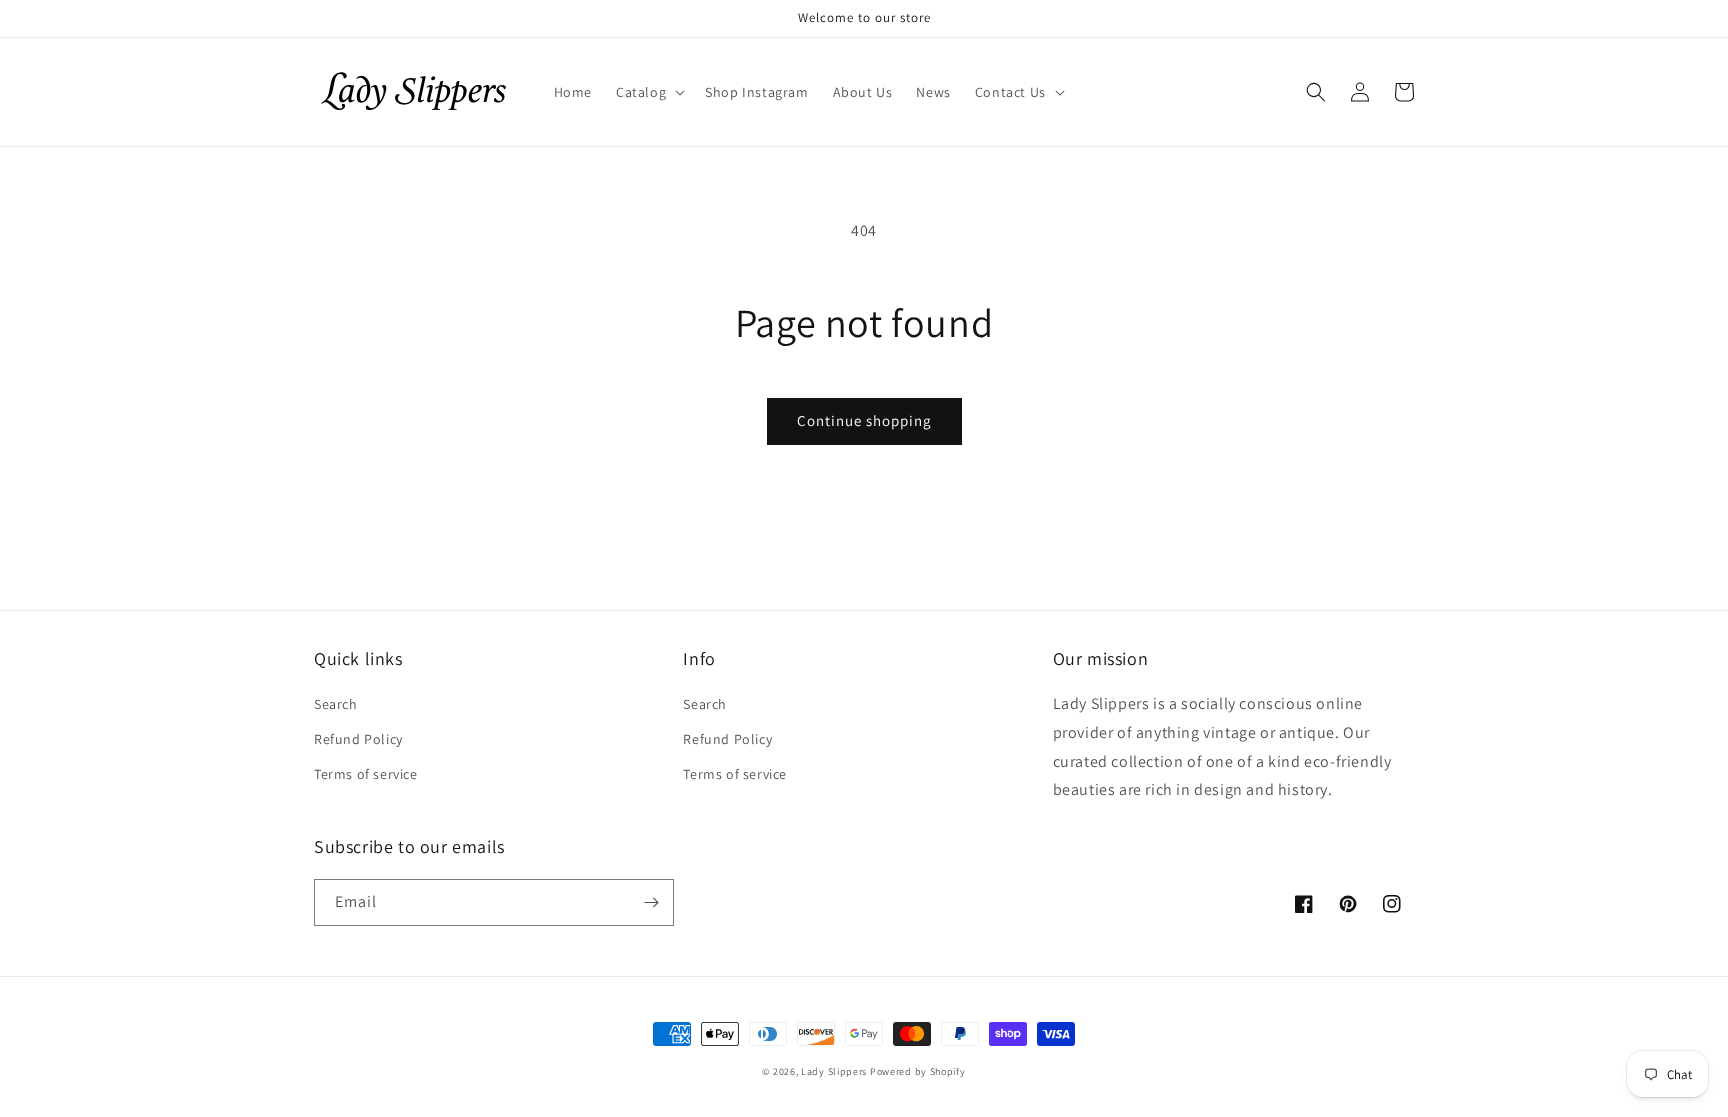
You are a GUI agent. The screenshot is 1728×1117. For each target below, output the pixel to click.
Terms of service (366, 774)
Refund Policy (358, 739)
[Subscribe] (651, 902)
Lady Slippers (834, 1071)
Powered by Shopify (918, 1071)
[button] (648, 92)
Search (336, 704)
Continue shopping (864, 420)
